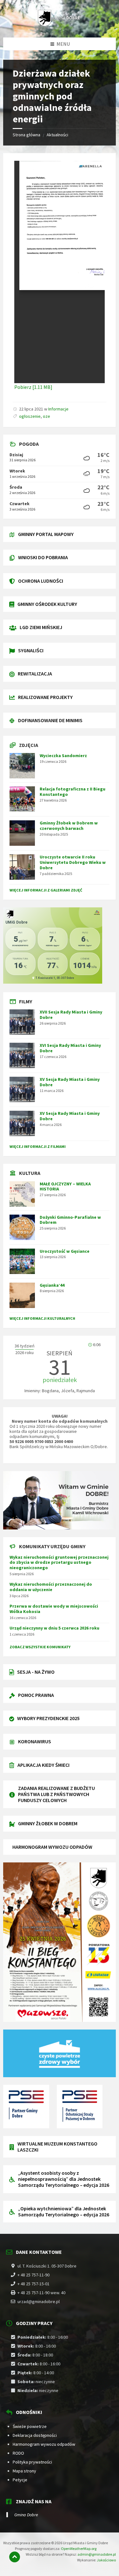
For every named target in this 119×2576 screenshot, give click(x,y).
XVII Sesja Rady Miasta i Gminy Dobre (71, 1015)
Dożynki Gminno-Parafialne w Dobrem (70, 1220)
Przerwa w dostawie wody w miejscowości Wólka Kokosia (54, 1609)
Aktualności (57, 135)
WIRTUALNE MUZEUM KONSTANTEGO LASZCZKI (57, 2147)
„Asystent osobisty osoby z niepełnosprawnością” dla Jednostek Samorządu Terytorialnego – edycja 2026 (64, 2179)
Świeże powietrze (30, 2426)
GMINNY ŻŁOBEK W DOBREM (48, 1823)
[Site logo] (60, 25)
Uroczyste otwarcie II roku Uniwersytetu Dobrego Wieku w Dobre (73, 862)
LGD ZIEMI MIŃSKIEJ (41, 627)
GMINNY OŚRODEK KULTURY (47, 604)
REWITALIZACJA (35, 674)
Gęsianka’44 (52, 1285)
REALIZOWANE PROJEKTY (45, 697)
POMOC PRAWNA (36, 1695)
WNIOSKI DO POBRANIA (43, 557)
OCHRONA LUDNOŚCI (41, 581)
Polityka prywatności (32, 2462)
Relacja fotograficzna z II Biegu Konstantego (73, 792)
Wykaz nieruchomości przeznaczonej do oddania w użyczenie (51, 1587)
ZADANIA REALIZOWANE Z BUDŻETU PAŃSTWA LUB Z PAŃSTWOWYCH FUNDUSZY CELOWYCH (56, 1794)
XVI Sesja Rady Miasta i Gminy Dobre (70, 1048)
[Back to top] (15, 2557)
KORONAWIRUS (35, 1741)
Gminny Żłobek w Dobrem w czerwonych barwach (69, 826)
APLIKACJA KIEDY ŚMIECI (43, 1765)
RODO (18, 2453)
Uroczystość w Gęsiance (65, 1251)
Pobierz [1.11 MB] (33, 387)
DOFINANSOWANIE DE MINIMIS (50, 720)
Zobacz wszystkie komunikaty (40, 1647)
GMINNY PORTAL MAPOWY (46, 534)
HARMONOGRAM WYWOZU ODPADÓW (52, 1847)
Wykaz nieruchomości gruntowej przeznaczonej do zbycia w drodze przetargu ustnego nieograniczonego (59, 1563)
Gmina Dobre (26, 2515)
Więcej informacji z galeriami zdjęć (46, 890)
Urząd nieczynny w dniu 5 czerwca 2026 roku (54, 1628)
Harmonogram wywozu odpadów (44, 2444)
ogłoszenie (30, 416)
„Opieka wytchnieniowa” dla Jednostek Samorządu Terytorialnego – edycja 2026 (64, 2211)
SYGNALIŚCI (31, 650)
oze (46, 416)
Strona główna (26, 135)
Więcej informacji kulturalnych (42, 1318)
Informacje (58, 409)
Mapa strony (24, 2471)
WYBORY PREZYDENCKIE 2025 (48, 1718)
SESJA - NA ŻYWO (36, 1672)
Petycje (20, 2480)
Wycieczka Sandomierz (63, 756)
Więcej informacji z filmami (38, 1146)
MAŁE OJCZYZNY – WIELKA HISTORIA (65, 1186)
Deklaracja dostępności (35, 2435)
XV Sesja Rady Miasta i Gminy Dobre (70, 1082)
